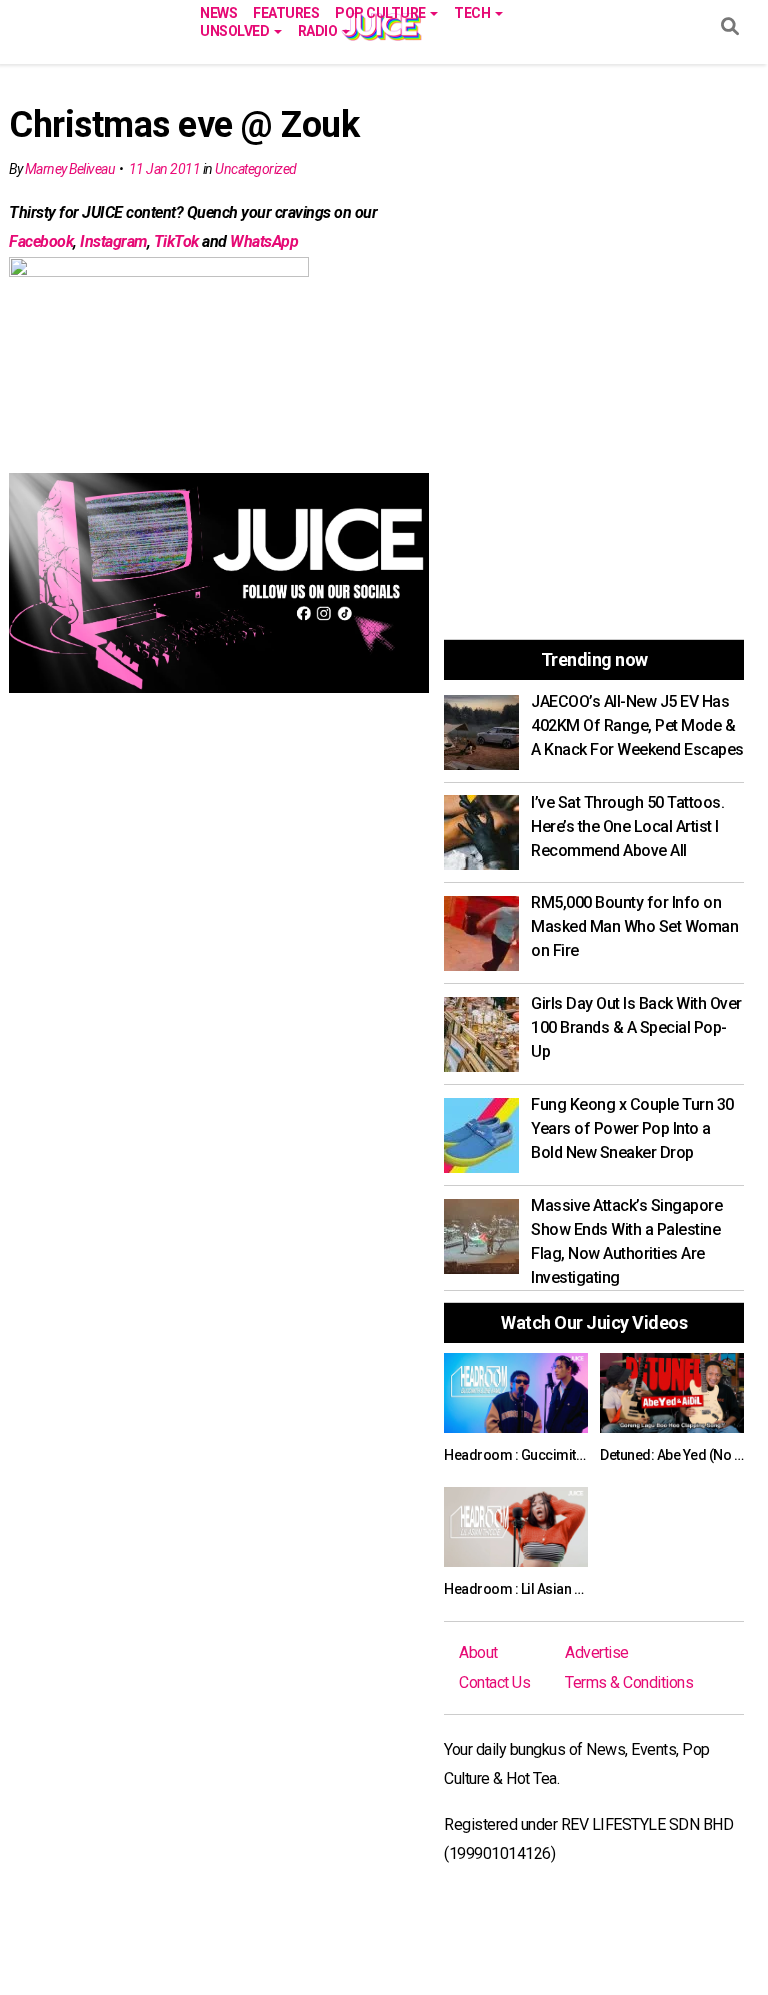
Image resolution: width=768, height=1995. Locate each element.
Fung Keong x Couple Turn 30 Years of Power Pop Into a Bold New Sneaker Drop (632, 1128)
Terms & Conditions (629, 1682)
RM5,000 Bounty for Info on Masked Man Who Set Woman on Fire (634, 926)
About (478, 1652)
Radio (319, 29)
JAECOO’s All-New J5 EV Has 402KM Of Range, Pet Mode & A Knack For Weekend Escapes (637, 725)
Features (286, 11)
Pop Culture (381, 11)
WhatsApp (264, 241)
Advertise (597, 1652)
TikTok (176, 241)
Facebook (41, 241)
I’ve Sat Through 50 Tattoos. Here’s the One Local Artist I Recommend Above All (627, 826)
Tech (473, 11)
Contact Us (494, 1682)
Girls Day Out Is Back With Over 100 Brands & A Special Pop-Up (636, 1027)
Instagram (113, 241)
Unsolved (236, 29)
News (218, 11)
